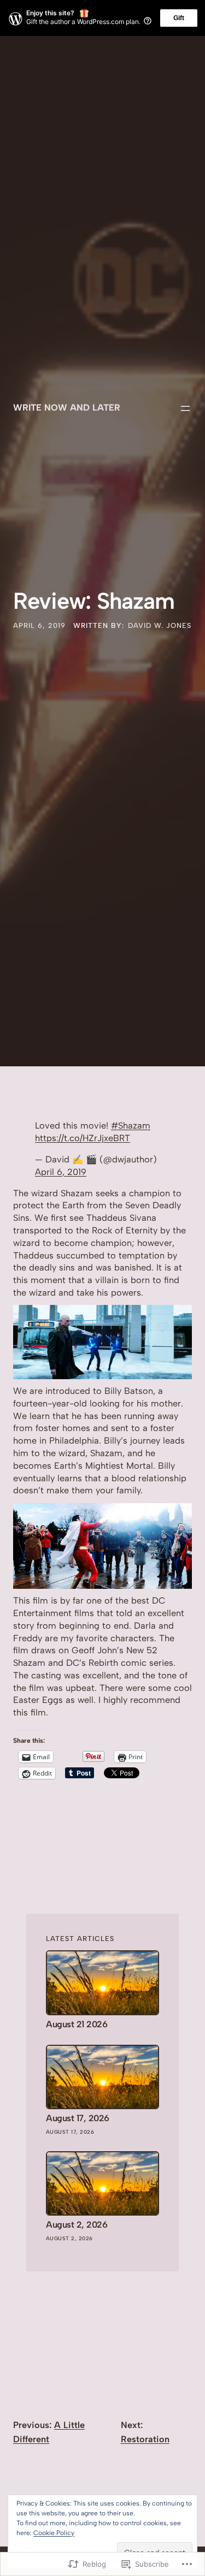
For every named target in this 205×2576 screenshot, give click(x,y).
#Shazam (131, 1126)
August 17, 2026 (78, 2118)
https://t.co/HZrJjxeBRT (83, 1138)
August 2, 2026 (77, 2225)
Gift (179, 18)
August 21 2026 (77, 2024)
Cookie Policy (54, 2533)
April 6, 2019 (61, 1172)
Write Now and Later (67, 408)
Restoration (145, 2439)
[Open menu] (185, 408)
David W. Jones (160, 625)
